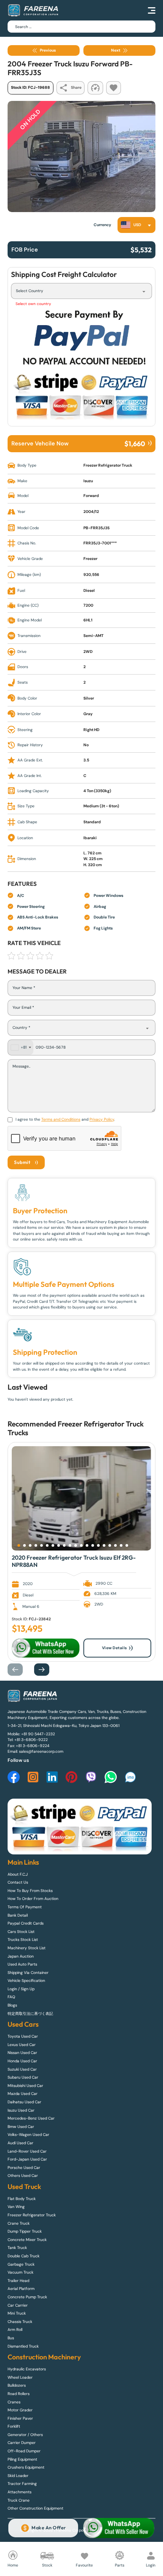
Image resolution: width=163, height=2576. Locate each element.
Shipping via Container (28, 1973)
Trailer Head (18, 2281)
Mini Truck (17, 2313)
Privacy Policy (102, 1119)
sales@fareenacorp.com (41, 1751)
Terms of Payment (25, 1907)
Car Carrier (18, 2305)
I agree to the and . (65, 1119)
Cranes (14, 2402)
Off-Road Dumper (24, 2451)
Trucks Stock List (23, 1940)
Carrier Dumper (22, 2443)
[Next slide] (45, 1669)
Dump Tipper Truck (25, 2231)
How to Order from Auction (33, 1899)
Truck (16, 1433)
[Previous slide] (19, 1669)
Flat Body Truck (22, 2199)
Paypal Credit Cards (26, 1923)
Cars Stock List (21, 1932)
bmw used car (21, 2127)
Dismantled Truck (23, 2346)
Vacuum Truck (20, 2272)
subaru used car (23, 2077)
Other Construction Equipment (35, 2508)
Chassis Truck (20, 2322)
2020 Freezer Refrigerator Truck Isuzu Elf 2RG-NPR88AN (74, 1561)
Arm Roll (15, 2330)
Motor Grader (20, 2410)
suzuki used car (22, 2069)
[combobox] (136, 225)
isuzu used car (21, 2110)
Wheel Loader (20, 2377)
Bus (11, 2338)
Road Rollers (19, 2394)
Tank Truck (17, 2248)
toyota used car (23, 2036)
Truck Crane (19, 2500)
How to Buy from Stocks (30, 1891)
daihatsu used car (24, 2102)
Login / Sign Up (21, 1989)
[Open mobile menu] (152, 10)
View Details (114, 1648)
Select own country (33, 304)
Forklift (14, 2426)
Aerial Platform (21, 2289)
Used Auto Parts (22, 1964)
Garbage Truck (21, 2264)
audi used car (20, 2143)
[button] (19, 1545)
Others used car (23, 2176)
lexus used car (22, 2045)
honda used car (22, 2061)
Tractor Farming (22, 2484)
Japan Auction (21, 1956)
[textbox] (133, 225)
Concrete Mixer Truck (27, 2240)
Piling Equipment (22, 2459)
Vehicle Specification (26, 1981)
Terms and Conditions (61, 1119)
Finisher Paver (20, 2418)
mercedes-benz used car (31, 2118)
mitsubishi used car (25, 2086)
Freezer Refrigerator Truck (101, 1424)
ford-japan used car (27, 2159)
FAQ (11, 1997)
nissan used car (22, 2053)
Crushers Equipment (26, 2467)
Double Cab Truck (24, 2256)
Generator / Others (25, 2435)
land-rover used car (27, 2151)
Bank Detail (18, 1915)
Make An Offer (49, 2528)
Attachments (20, 2492)
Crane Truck (19, 2223)
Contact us (18, 1882)
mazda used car (23, 2094)
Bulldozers (17, 2385)
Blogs (12, 2005)
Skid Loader (18, 2476)
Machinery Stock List (27, 1948)
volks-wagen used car (28, 2135)
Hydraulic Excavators (27, 2369)
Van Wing (16, 2207)
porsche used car (24, 2168)
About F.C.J (18, 1874)
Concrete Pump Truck (27, 2297)
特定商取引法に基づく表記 (30, 2014)
